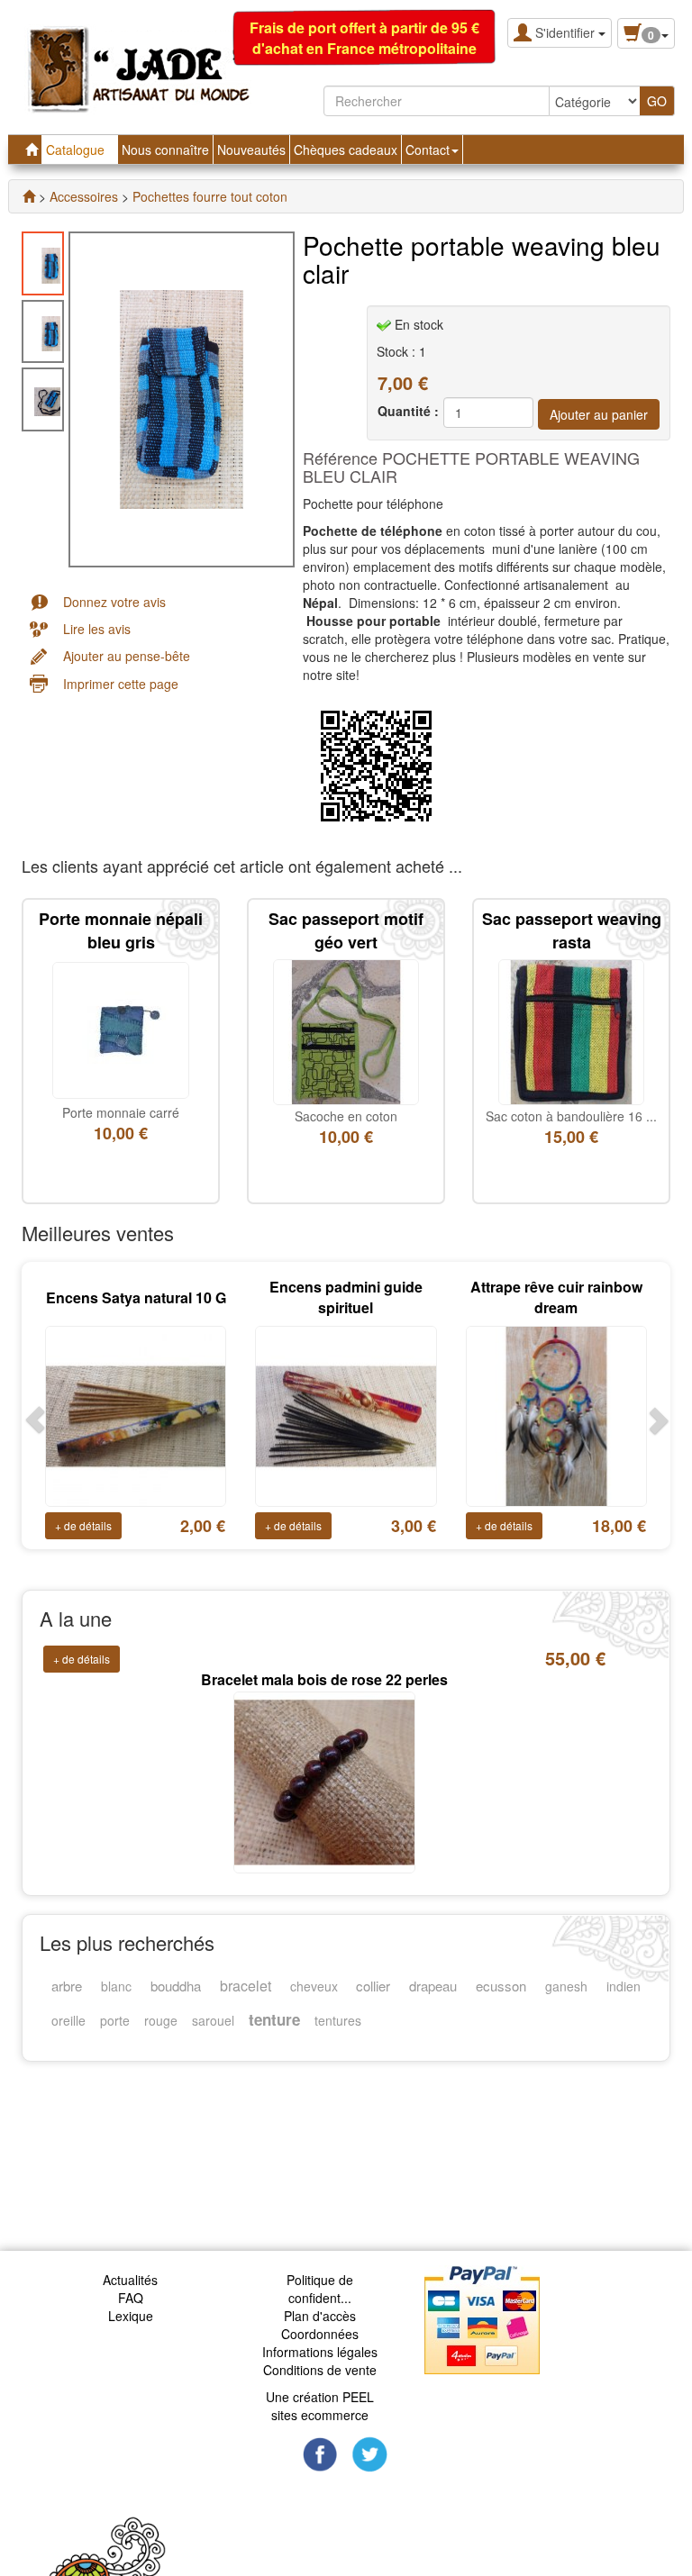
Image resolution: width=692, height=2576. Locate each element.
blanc (116, 1986)
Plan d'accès (320, 2316)
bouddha (176, 1986)
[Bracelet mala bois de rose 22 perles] (324, 1755)
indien (624, 1986)
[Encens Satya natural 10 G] (136, 1414)
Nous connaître (165, 150)
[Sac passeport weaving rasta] (571, 1030)
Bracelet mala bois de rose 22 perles (324, 1654)
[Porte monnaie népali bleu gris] (121, 1029)
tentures (338, 2020)
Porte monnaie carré (121, 1112)
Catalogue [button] (77, 150)
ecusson (501, 1986)
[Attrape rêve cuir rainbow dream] (556, 1414)
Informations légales (320, 2352)
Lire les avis (97, 629)
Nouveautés (251, 150)
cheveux (314, 1986)
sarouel (213, 2020)
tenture (274, 2019)
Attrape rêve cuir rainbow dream (556, 1297)
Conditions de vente (320, 2370)
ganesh (566, 1986)
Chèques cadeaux (346, 150)
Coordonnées (320, 2334)
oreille (68, 2020)
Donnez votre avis (114, 602)
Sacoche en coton (346, 1116)
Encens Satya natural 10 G (136, 1297)
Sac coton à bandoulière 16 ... (571, 1116)
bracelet (246, 1986)
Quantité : (408, 411)
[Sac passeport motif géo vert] (346, 1030)
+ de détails (83, 1525)
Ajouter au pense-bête (127, 656)
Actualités (130, 2280)
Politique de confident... (320, 2289)
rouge (161, 2020)
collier (373, 1986)
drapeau (433, 1986)
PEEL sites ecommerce (323, 2406)
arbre (67, 1986)
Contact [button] (429, 150)
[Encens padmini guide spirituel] (346, 1414)
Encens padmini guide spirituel (346, 1297)
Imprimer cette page (121, 684)
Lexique (131, 2316)
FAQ (131, 2298)
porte (115, 2020)
